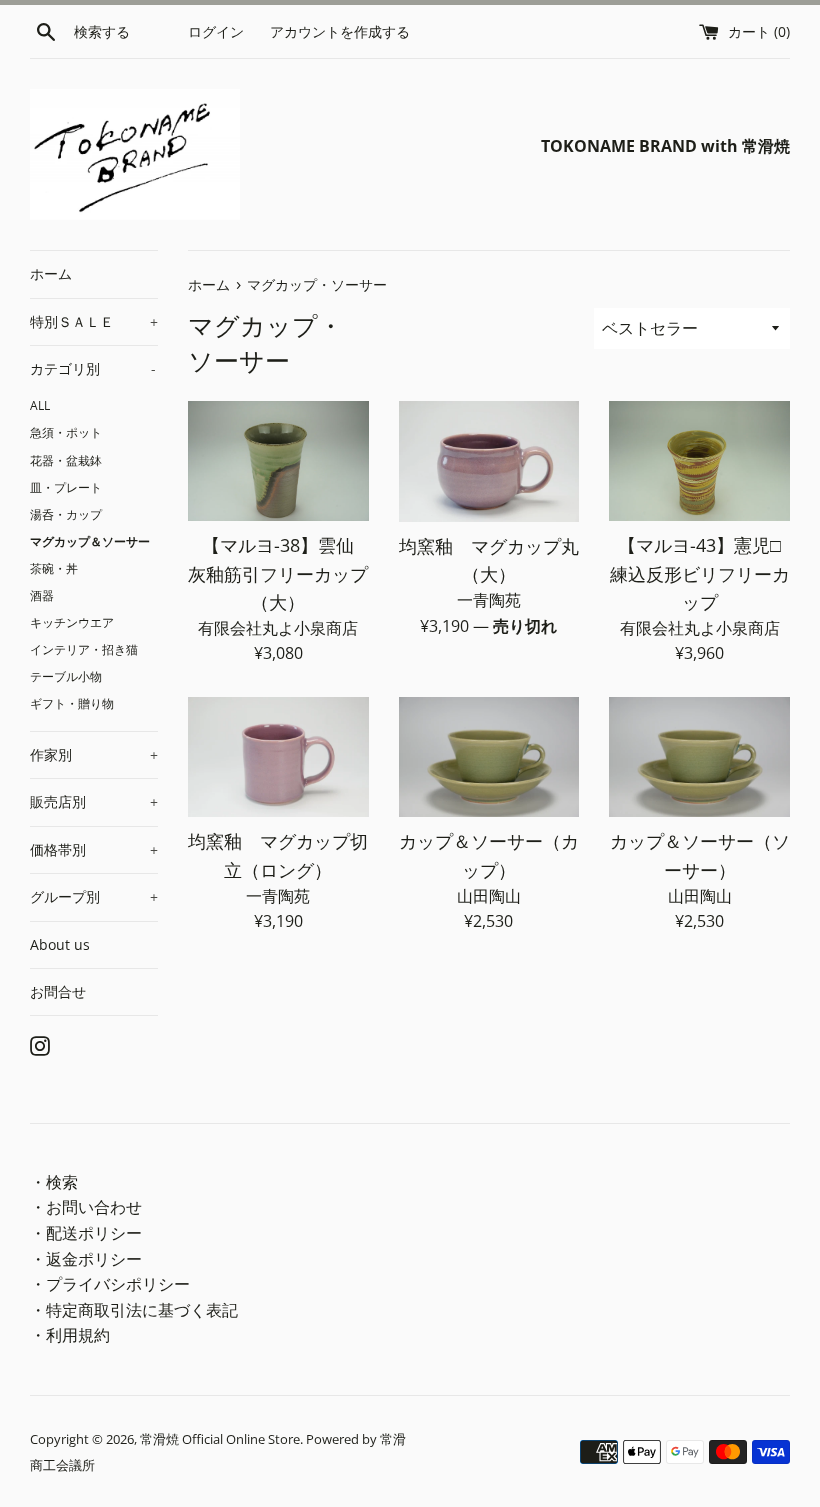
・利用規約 (70, 1335)
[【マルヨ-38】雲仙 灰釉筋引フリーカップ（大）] (278, 461)
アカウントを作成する (340, 31)
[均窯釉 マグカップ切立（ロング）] (278, 757)
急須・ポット (66, 432)
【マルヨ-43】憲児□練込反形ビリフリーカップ (700, 573)
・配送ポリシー (86, 1233)
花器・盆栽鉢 (66, 460)
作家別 (94, 754)
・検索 (54, 1182)
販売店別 (94, 801)
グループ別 (94, 896)
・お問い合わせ (86, 1207)
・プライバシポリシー (110, 1284)
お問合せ (58, 991)
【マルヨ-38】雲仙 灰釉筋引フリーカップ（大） (280, 573)
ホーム (51, 273)
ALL (40, 405)
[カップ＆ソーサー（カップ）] (489, 757)
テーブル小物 (66, 676)
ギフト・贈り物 (72, 703)
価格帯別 (94, 849)
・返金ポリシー (86, 1259)
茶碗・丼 (54, 568)
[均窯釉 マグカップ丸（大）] (489, 461)
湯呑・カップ (66, 514)
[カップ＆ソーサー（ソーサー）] (699, 757)
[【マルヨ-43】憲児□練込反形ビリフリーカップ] (699, 461)
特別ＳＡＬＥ (94, 321)
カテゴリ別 (93, 368)
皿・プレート (66, 487)
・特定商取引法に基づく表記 (134, 1310)
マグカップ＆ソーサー (90, 541)
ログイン (216, 31)
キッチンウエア (72, 622)
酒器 (42, 595)
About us (60, 944)
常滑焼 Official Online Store (220, 1439)
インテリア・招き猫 (84, 649)
